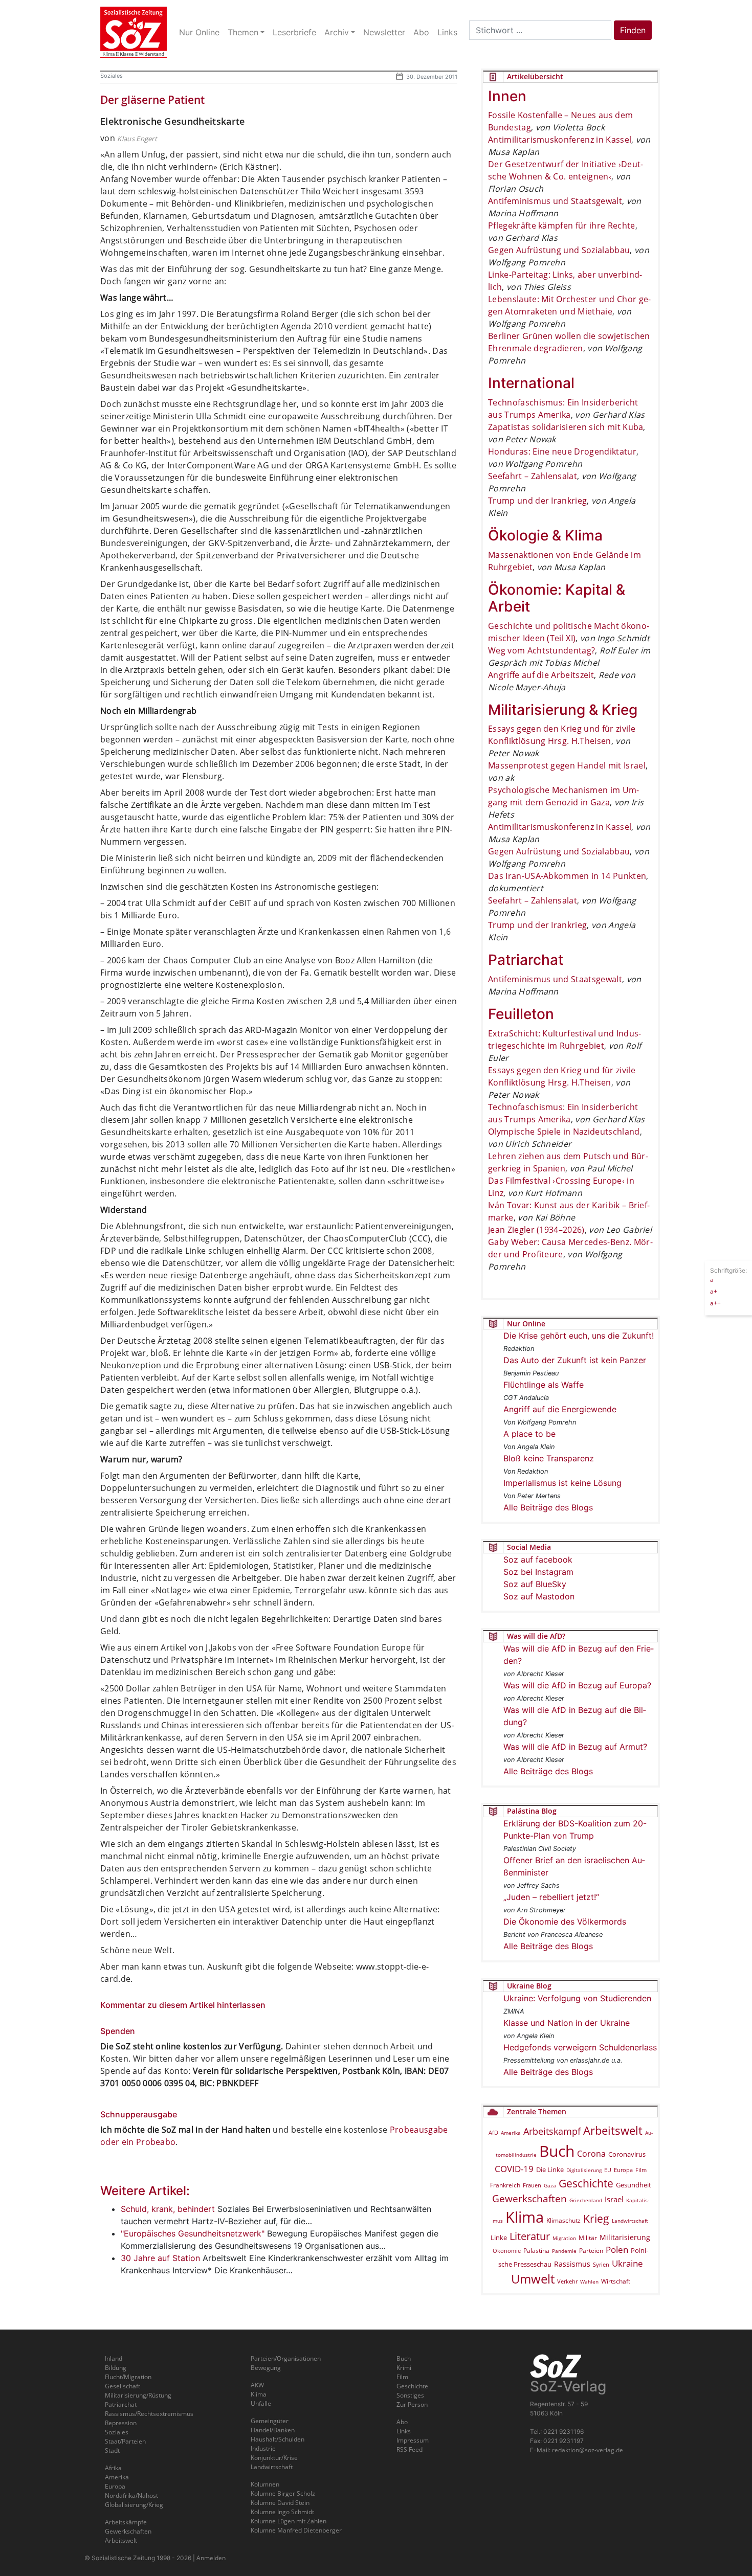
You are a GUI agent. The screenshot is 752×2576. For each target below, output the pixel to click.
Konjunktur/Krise (274, 2458)
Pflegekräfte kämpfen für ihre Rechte (562, 225)
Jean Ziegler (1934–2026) (536, 1230)
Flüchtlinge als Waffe (544, 1385)
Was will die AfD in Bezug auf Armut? (575, 1747)
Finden (633, 30)
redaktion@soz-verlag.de (588, 2450)
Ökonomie (507, 2251)
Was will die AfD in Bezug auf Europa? (577, 1685)
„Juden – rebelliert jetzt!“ (551, 1897)
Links (404, 2431)
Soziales (112, 76)
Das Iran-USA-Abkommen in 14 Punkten (567, 876)
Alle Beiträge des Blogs (548, 1507)
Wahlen (589, 2281)
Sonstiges (410, 2395)
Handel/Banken (273, 2430)
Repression (121, 2423)
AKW (257, 2385)
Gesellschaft (123, 2386)
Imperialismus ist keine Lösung (562, 1483)
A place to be (529, 1434)
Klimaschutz (563, 2220)
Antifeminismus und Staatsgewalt (555, 201)
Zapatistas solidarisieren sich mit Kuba (566, 427)
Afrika (113, 2468)
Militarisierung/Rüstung (138, 2395)
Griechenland (586, 2200)
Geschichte (586, 2183)
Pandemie (564, 2251)
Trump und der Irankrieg (537, 501)
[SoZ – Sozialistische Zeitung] (134, 32)
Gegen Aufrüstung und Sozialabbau (559, 250)
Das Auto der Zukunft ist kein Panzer (575, 1360)
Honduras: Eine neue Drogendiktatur (562, 451)
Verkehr (567, 2281)
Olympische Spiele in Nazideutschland (564, 1132)
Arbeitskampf (552, 2131)
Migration (564, 2238)
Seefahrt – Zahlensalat (533, 476)
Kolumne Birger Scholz (283, 2493)
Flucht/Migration (128, 2377)
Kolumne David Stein (280, 2503)
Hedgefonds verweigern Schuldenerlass (580, 2047)
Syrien (601, 2265)
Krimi (404, 2368)
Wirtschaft (616, 2281)
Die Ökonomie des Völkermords (565, 1922)
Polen (617, 2250)
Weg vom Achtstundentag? (541, 650)
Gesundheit (634, 2185)
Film (641, 2170)
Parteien (591, 2250)
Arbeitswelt (613, 2130)
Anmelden (211, 2558)
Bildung (116, 2368)
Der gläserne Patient (152, 100)
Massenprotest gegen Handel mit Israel (567, 765)
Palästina (536, 2251)
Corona (591, 2154)
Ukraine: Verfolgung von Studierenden (577, 1998)
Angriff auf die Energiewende (560, 1409)
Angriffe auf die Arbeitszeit (541, 675)
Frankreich (505, 2185)
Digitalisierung (584, 2170)
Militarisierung (625, 2237)
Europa (623, 2170)
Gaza (550, 2185)
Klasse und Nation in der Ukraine (567, 2023)
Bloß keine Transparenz (549, 1458)
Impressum (413, 2440)
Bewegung (266, 2368)
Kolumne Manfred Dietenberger (296, 2530)
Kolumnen (265, 2484)
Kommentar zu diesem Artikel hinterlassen (183, 2005)
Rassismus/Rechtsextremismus (149, 2414)
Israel (614, 2199)
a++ (715, 1303)
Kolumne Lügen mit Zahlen (289, 2521)
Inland (114, 2358)
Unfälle (261, 2403)
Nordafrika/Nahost (131, 2495)
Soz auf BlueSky (535, 1584)
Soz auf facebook (538, 1560)
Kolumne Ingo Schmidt (282, 2512)
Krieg (596, 2219)
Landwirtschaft (630, 2221)
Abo (402, 2422)
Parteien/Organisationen (286, 2358)
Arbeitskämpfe (126, 2522)
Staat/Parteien (125, 2441)
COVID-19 (514, 2169)
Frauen (532, 2185)
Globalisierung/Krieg (134, 2505)
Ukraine (627, 2263)
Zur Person (412, 2404)
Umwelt (533, 2279)
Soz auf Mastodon (539, 1596)
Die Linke (550, 2170)
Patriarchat (121, 2404)
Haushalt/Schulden (278, 2439)
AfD (493, 2132)
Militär (588, 2238)
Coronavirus (627, 2154)
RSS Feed (410, 2449)
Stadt (112, 2450)
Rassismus (572, 2264)
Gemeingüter (270, 2421)
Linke (499, 2238)
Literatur (530, 2236)
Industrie (263, 2448)
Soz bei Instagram (538, 1572)
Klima (525, 2217)
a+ (714, 1291)
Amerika (511, 2133)
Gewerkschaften (529, 2199)
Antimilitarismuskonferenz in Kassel (560, 140)
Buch (557, 2151)
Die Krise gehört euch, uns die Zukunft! (579, 1336)
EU (608, 2170)
